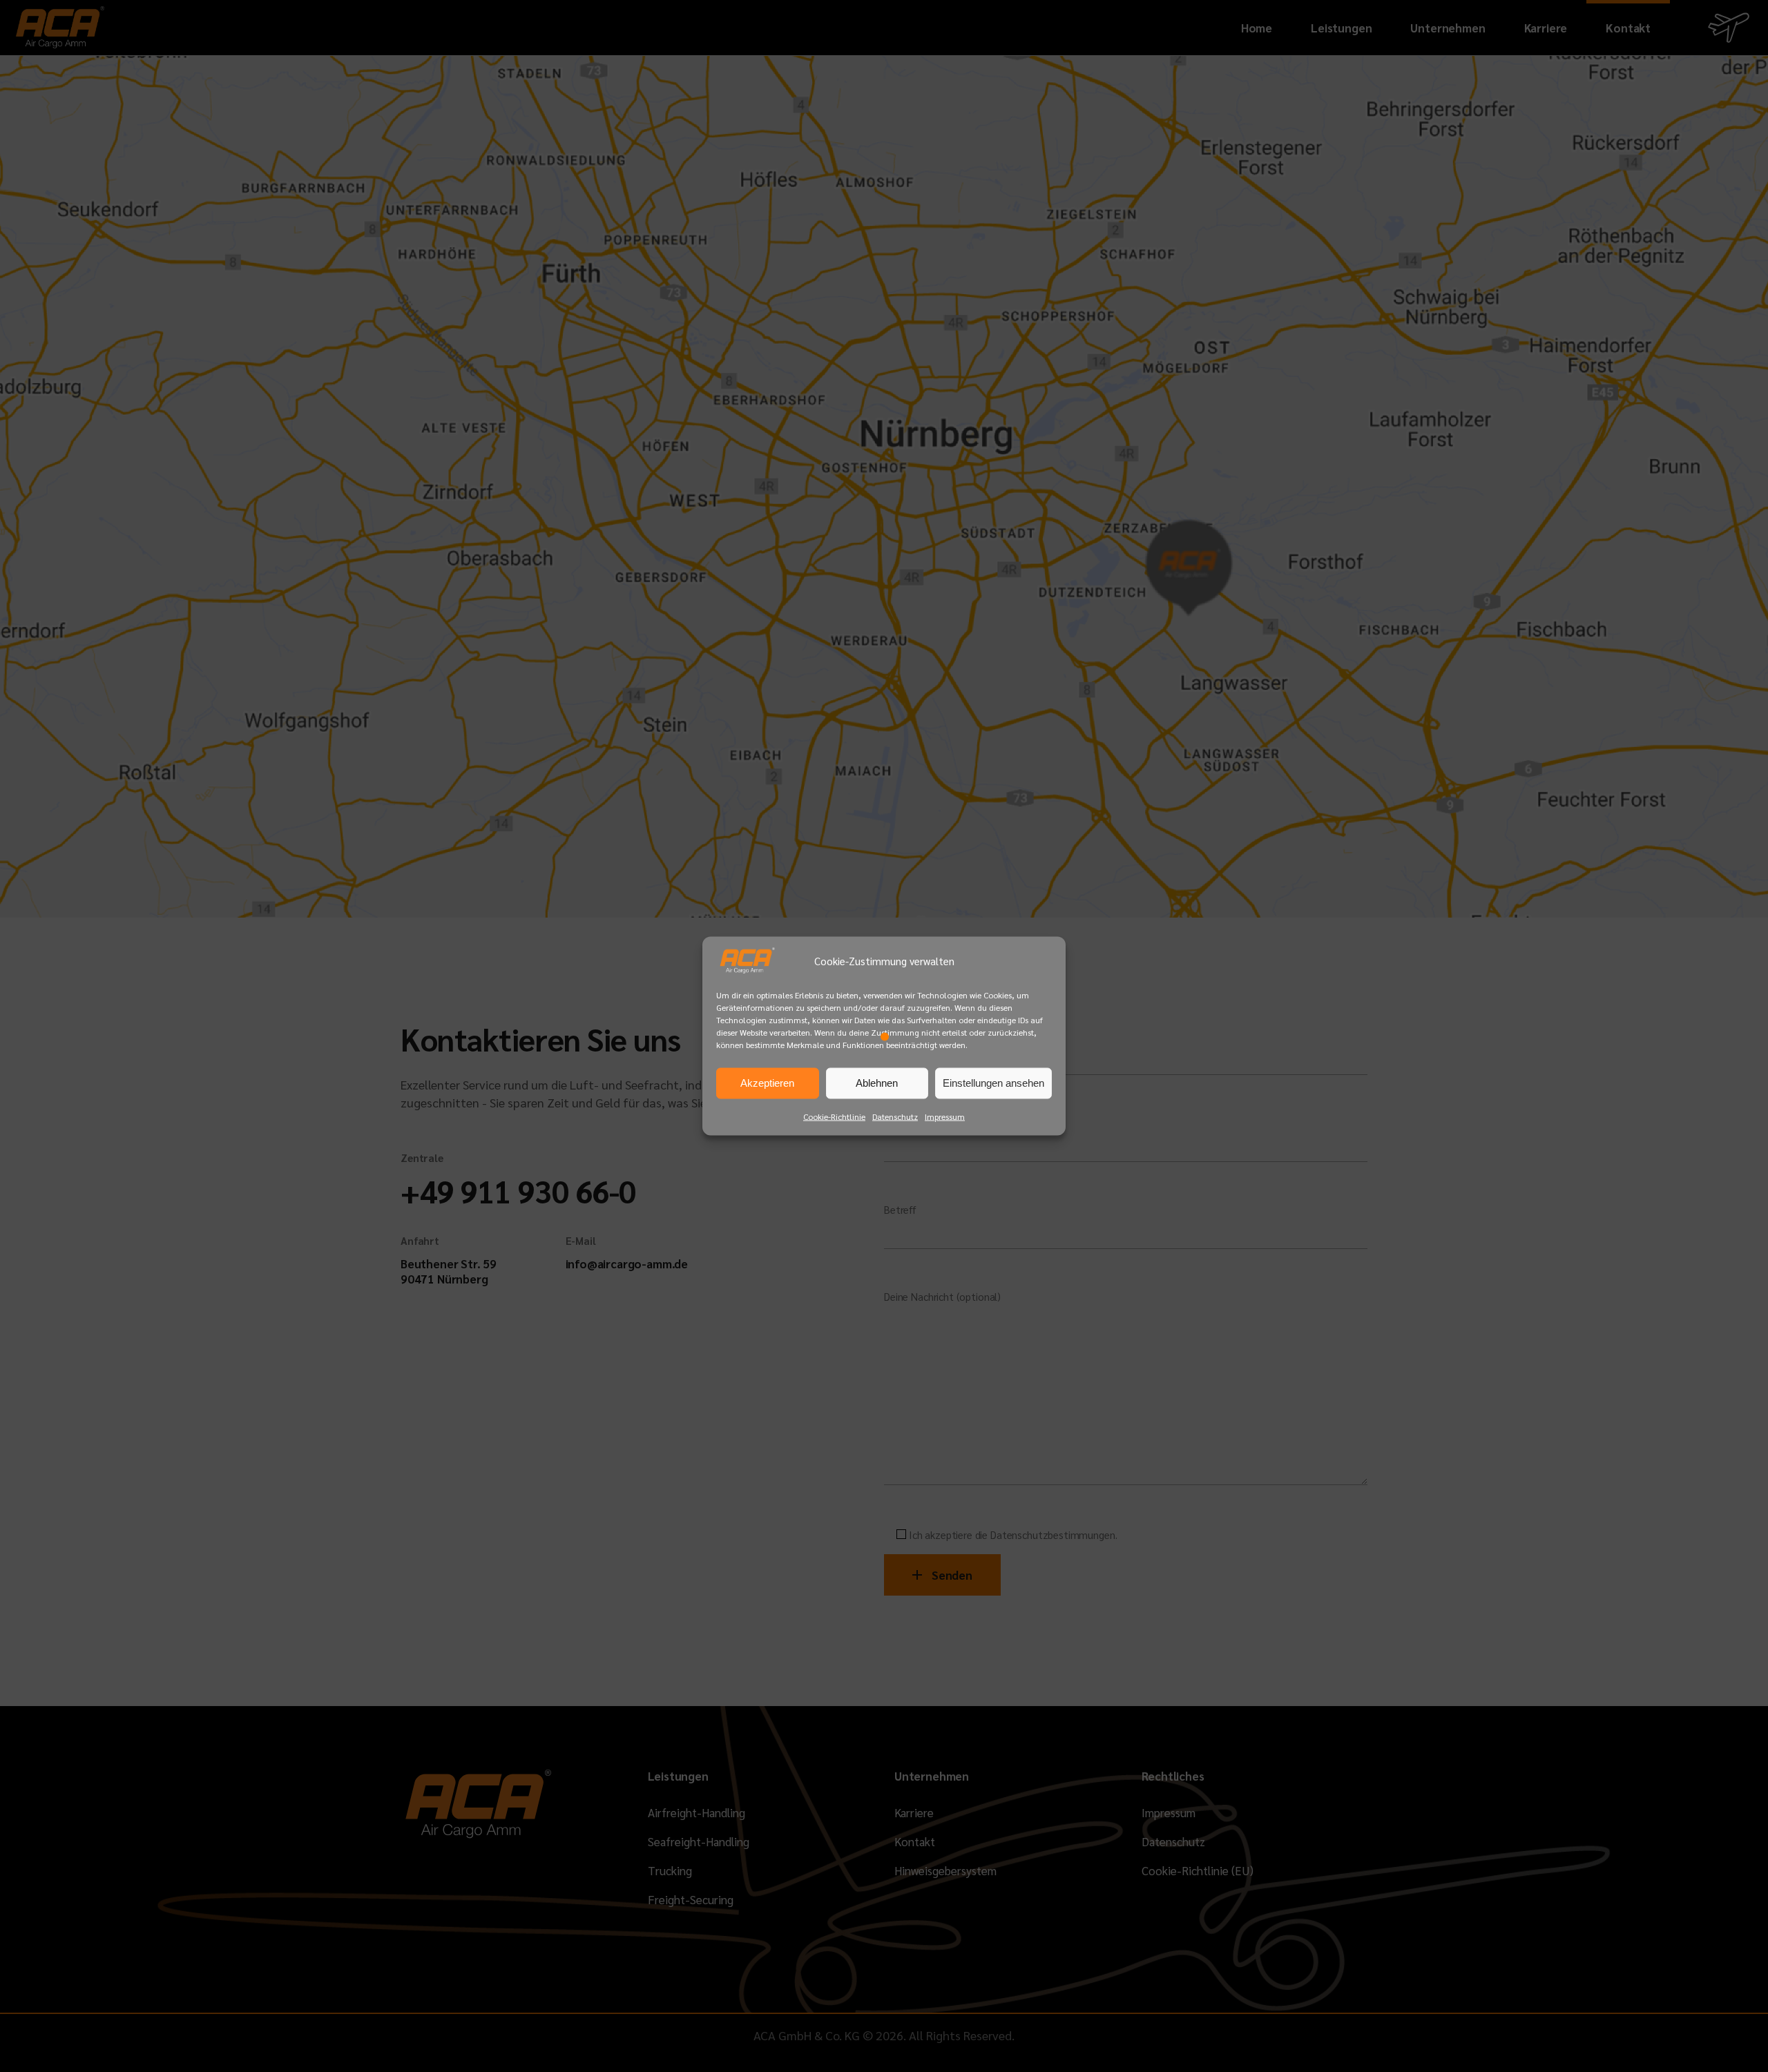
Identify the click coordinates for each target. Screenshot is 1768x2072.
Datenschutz (895, 1116)
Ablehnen (877, 1083)
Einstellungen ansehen (993, 1083)
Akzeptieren (767, 1083)
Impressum (945, 1116)
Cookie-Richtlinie (834, 1116)
